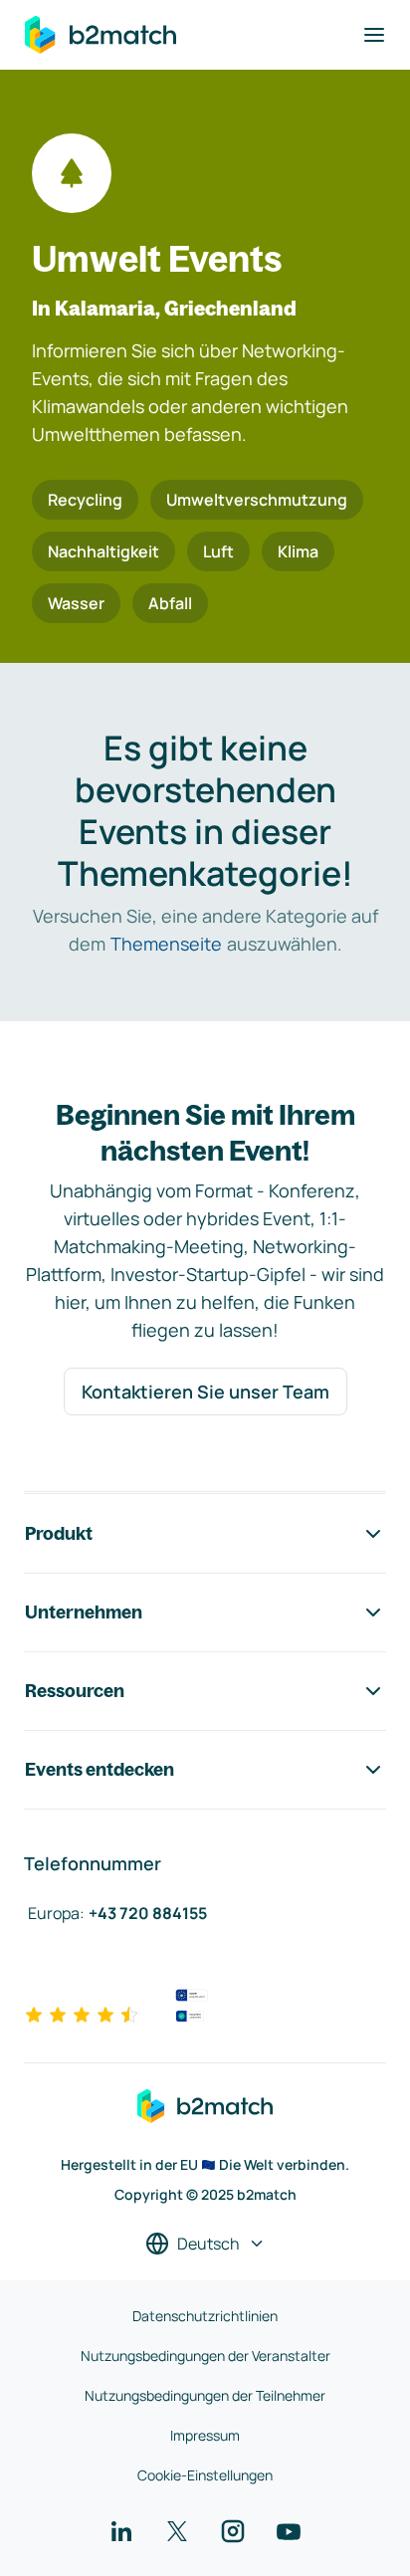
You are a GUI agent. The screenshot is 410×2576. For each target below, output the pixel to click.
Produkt (59, 1533)
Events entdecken (100, 1769)
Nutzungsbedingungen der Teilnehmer (205, 2395)
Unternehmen (84, 1612)
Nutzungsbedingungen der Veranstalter (205, 2356)
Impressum (205, 2435)
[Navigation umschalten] (374, 35)
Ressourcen (75, 1691)
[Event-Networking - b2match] (101, 35)
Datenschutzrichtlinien (205, 2316)
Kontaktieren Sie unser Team (205, 1392)
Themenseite (166, 944)
